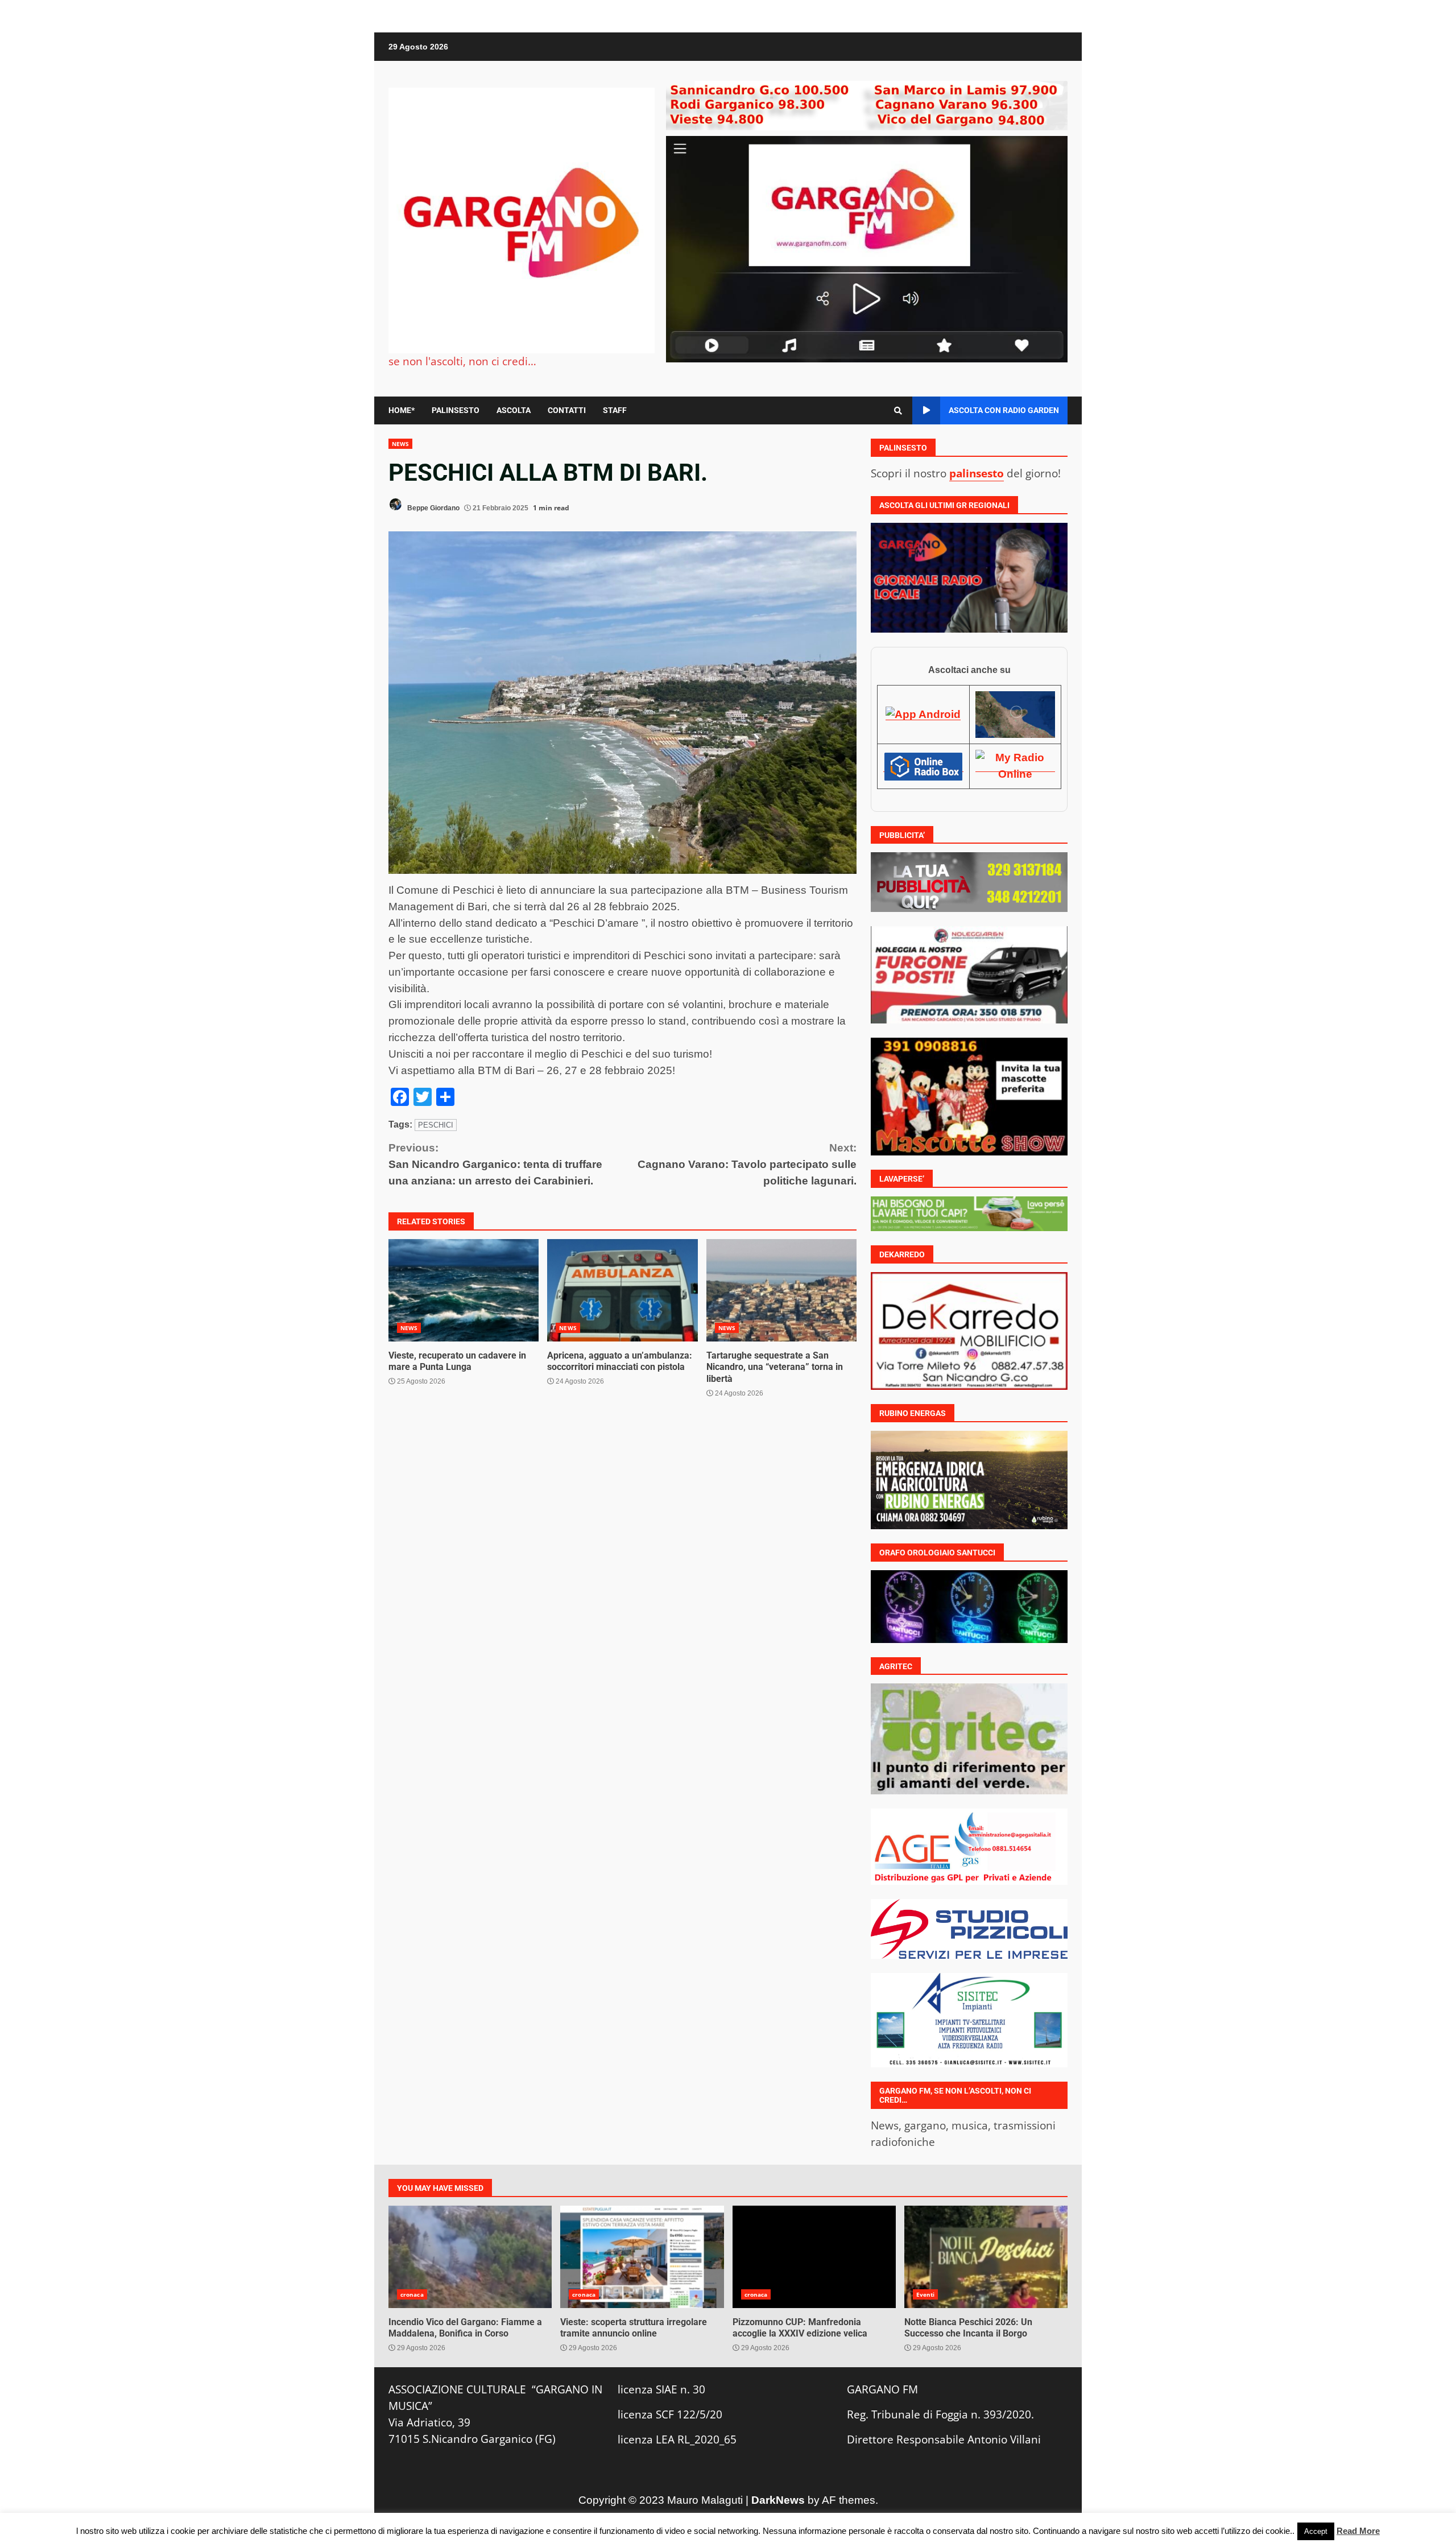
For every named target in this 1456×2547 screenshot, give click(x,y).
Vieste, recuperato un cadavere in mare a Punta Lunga (464, 1290)
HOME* (402, 410)
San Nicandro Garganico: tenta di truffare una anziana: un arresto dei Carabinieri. (495, 1164)
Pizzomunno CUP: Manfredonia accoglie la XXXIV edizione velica (814, 2257)
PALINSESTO (456, 410)
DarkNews (778, 2500)
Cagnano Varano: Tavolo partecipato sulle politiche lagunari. (747, 1164)
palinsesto (977, 473)
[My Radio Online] (1015, 766)
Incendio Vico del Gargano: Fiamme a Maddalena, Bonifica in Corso (470, 2257)
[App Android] (923, 714)
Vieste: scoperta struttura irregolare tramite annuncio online (642, 2257)
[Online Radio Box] (923, 766)
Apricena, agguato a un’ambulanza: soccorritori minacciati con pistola (622, 1290)
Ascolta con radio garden (1004, 410)
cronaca (412, 2294)
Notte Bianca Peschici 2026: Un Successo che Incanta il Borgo (986, 2257)
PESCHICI (436, 1125)
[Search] (898, 411)
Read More (1358, 2531)
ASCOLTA (514, 410)
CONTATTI (567, 410)
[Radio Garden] (1015, 714)
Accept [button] (1316, 2531)
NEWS (400, 444)
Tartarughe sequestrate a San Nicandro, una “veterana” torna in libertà (781, 1290)
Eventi (926, 2294)
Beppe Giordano (433, 508)
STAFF (615, 410)
